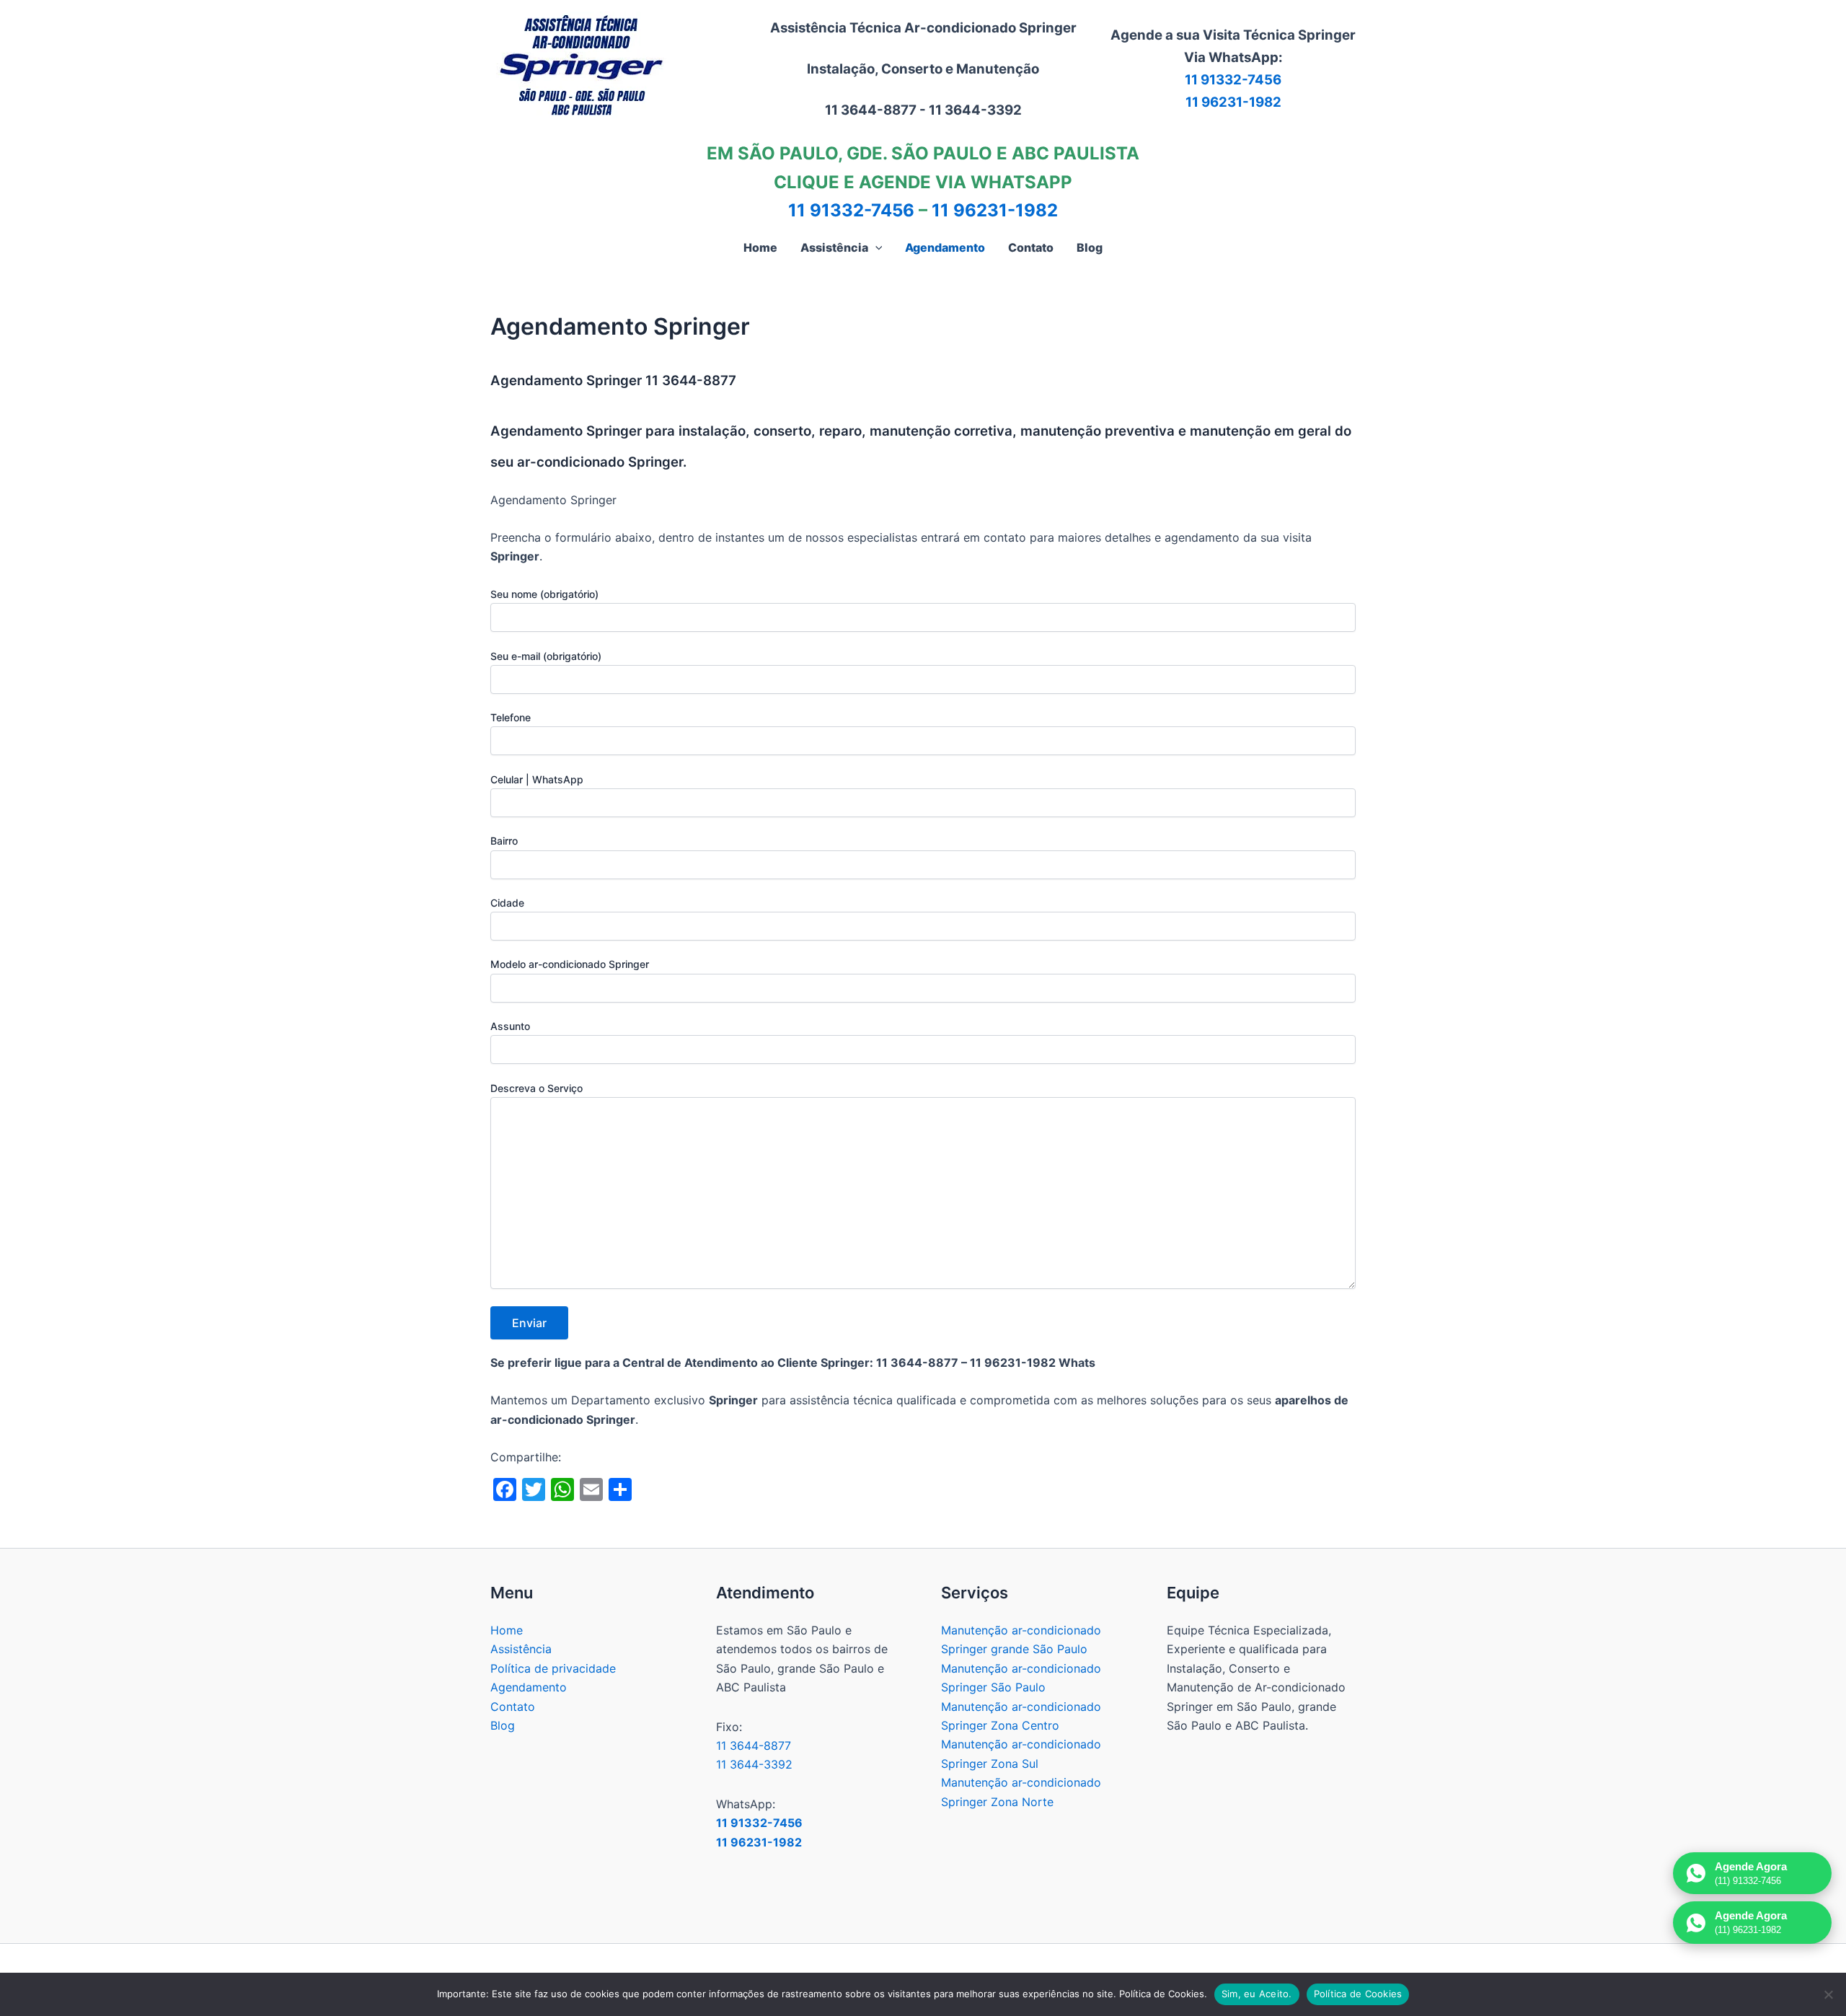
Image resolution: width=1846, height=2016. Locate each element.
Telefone (511, 717)
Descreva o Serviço (536, 1088)
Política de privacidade (553, 1668)
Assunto (510, 1026)
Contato (513, 1707)
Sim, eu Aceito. (1257, 1994)
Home (507, 1630)
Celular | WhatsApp (537, 779)
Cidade (507, 903)
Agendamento (529, 1687)
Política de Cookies (1358, 1994)
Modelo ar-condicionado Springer (570, 964)
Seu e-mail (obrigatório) (546, 656)
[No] (1828, 1994)
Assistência (521, 1649)
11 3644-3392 (754, 1764)
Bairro (504, 841)
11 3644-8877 (754, 1746)
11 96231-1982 (1233, 102)
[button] (875, 247)
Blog (503, 1725)
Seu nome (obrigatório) (544, 594)
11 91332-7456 (1233, 80)
